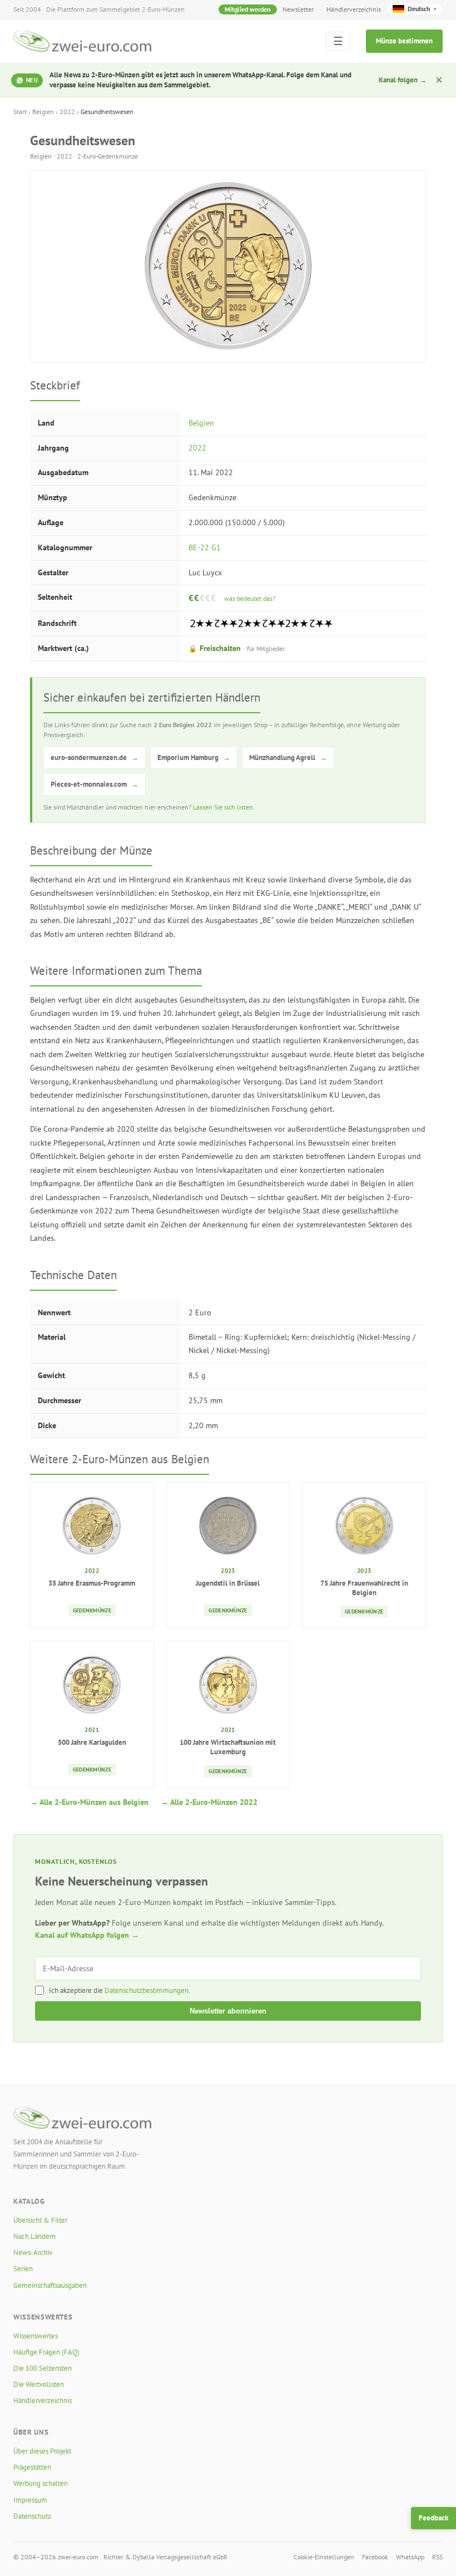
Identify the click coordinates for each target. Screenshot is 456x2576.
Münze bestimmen (404, 41)
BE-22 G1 (205, 547)
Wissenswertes (36, 2336)
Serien (23, 2269)
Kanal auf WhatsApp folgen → (87, 1935)
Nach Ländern (34, 2236)
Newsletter (298, 9)
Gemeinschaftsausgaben (50, 2285)
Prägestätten (32, 2467)
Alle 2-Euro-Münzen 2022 (214, 1802)
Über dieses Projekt (42, 2451)
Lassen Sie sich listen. (224, 807)
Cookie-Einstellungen (324, 2557)
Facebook (375, 2557)
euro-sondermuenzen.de (95, 757)
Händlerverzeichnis (354, 9)
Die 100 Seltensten (43, 2368)
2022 (67, 112)
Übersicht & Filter (40, 2220)
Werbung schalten (41, 2483)
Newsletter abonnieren (228, 2011)
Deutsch (422, 9)
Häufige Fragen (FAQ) (46, 2352)
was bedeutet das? (250, 598)
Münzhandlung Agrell (288, 757)
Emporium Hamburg (194, 757)
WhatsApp (410, 2557)
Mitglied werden (248, 9)
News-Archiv (33, 2252)
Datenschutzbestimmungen (147, 1990)
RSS (437, 2557)
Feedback (433, 2518)
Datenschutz (32, 2516)
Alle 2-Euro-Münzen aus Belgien (94, 1802)
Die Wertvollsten (39, 2384)
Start (20, 112)
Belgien (43, 112)
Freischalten (237, 648)
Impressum (30, 2500)
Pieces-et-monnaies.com (95, 784)
